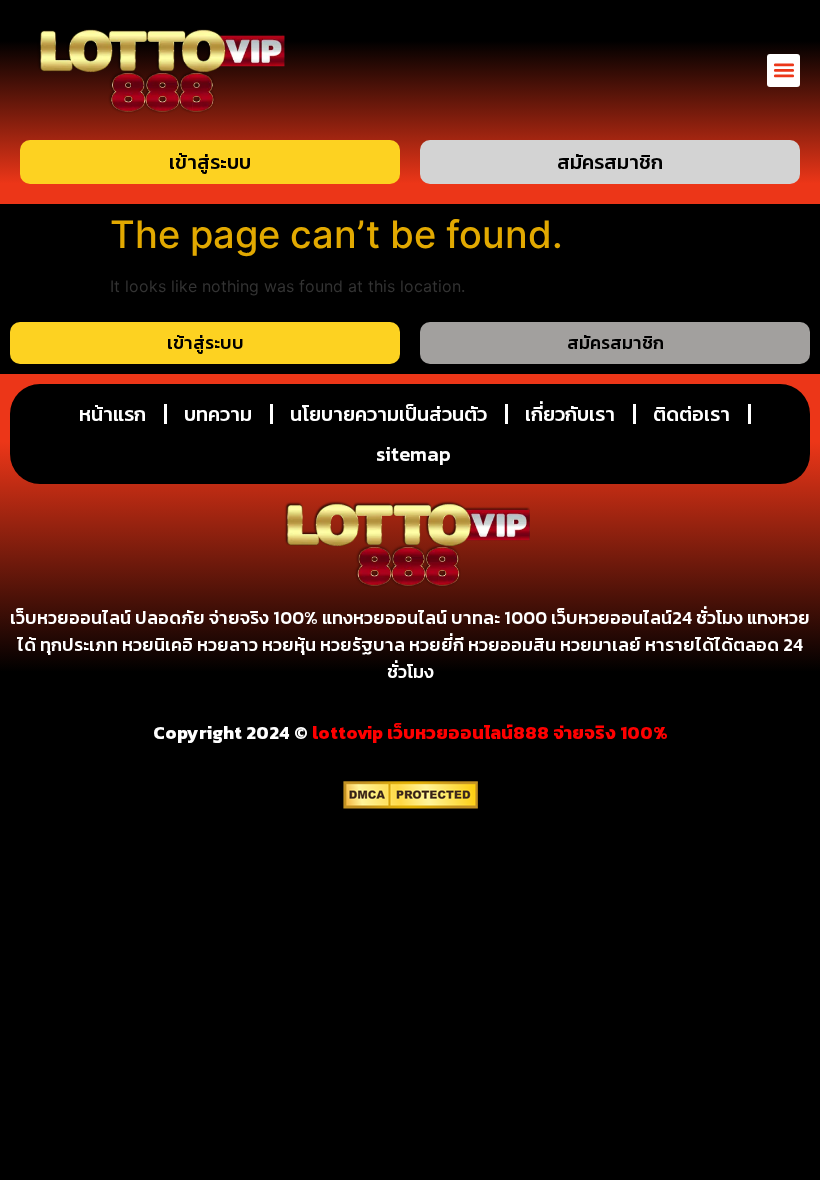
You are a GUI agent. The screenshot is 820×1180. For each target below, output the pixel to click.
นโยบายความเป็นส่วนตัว (388, 414)
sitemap (413, 454)
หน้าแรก (112, 414)
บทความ (218, 414)
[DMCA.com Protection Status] (410, 803)
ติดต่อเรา (691, 414)
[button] (783, 70)
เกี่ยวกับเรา (570, 414)
